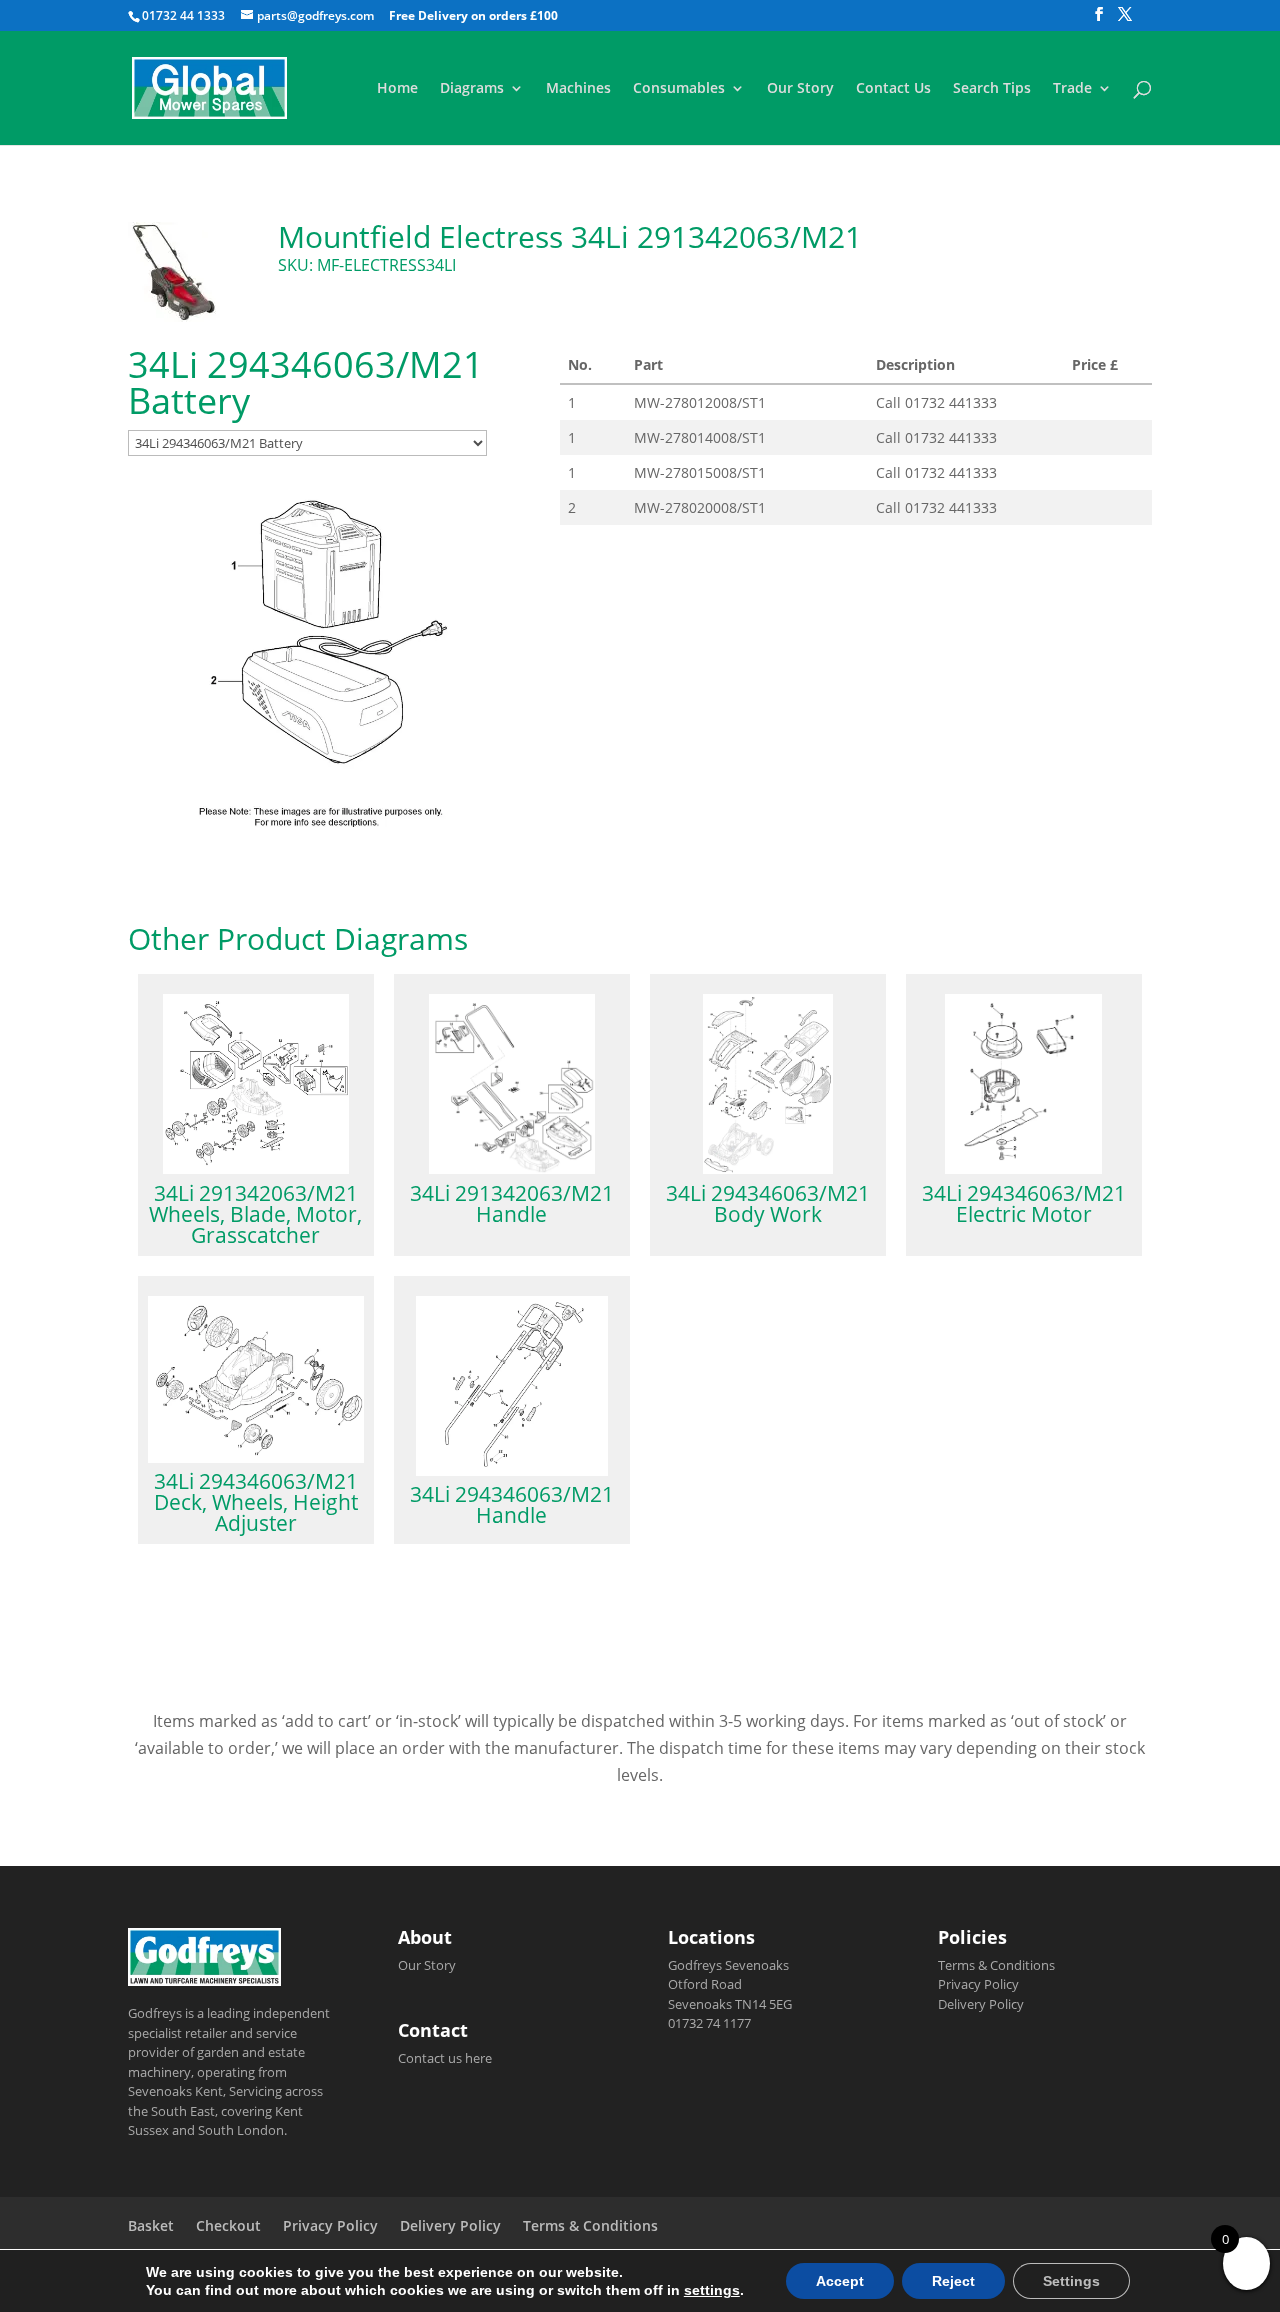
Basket (151, 2225)
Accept (840, 2281)
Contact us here (445, 2058)
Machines (578, 89)
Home (397, 89)
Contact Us (893, 89)
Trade (1072, 89)
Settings (1071, 2281)
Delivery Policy (981, 2004)
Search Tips (992, 89)
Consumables (679, 89)
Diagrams (472, 89)
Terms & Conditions (996, 1965)
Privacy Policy (978, 1984)
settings (712, 2290)
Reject (953, 2281)
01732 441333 (951, 402)
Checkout (228, 2225)
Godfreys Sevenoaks (728, 1965)
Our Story (800, 89)
